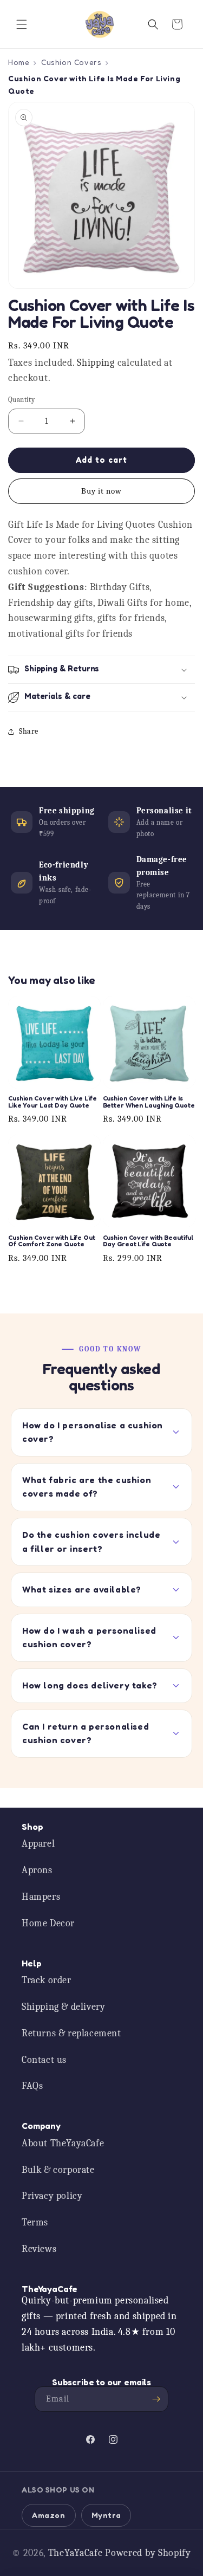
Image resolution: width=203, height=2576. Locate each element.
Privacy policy (52, 2196)
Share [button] (29, 731)
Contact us (44, 2060)
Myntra (106, 2515)
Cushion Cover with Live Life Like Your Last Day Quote (53, 1102)
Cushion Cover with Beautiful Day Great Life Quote (149, 1241)
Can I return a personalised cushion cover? (86, 1733)
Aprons (37, 1870)
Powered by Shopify (148, 2553)
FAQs (32, 2086)
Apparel (38, 1844)
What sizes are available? (82, 1589)
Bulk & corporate (58, 2170)
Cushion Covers (71, 62)
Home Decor (48, 1923)
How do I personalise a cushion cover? (93, 1432)
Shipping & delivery (63, 2007)
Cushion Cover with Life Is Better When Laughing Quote (149, 1102)
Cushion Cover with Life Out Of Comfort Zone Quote (52, 1241)
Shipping (96, 363)
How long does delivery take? (90, 1685)
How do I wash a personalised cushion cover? (89, 1637)
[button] (22, 24)
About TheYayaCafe (63, 2143)
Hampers (41, 1897)
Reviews (39, 2249)
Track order (47, 1980)
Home (19, 62)
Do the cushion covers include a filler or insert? (91, 1542)
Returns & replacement (71, 2033)
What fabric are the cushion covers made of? (87, 1487)
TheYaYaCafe (76, 2553)
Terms (35, 2222)
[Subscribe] (156, 2399)
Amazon (49, 2515)
